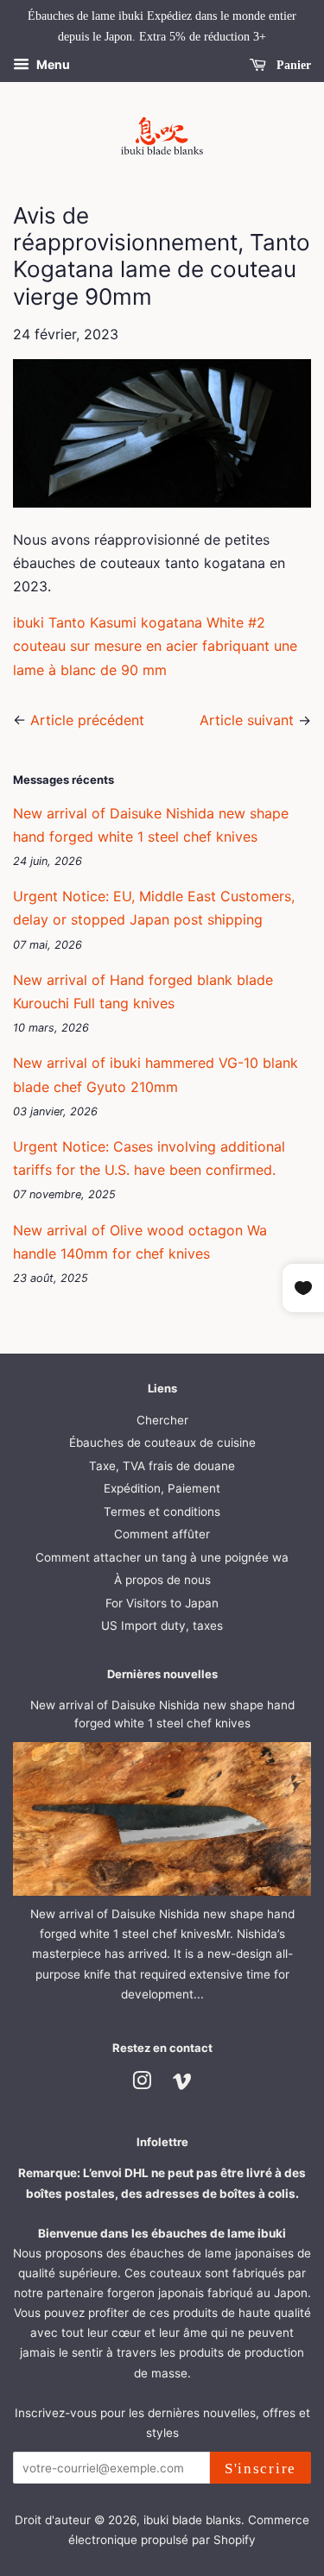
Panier (292, 64)
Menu (52, 64)
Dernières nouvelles (162, 1674)
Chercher (162, 1420)
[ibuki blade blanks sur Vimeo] (182, 2084)
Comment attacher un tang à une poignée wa (162, 1557)
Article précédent (87, 720)
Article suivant (247, 720)
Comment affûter (162, 1534)
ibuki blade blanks (192, 2520)
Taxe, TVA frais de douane (162, 1466)
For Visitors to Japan (162, 1603)
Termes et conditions (162, 1512)
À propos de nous (162, 1580)
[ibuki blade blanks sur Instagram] (142, 2084)
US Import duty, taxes (162, 1626)
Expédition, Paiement (162, 1488)
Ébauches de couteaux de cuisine (162, 1443)
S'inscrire (260, 2469)
